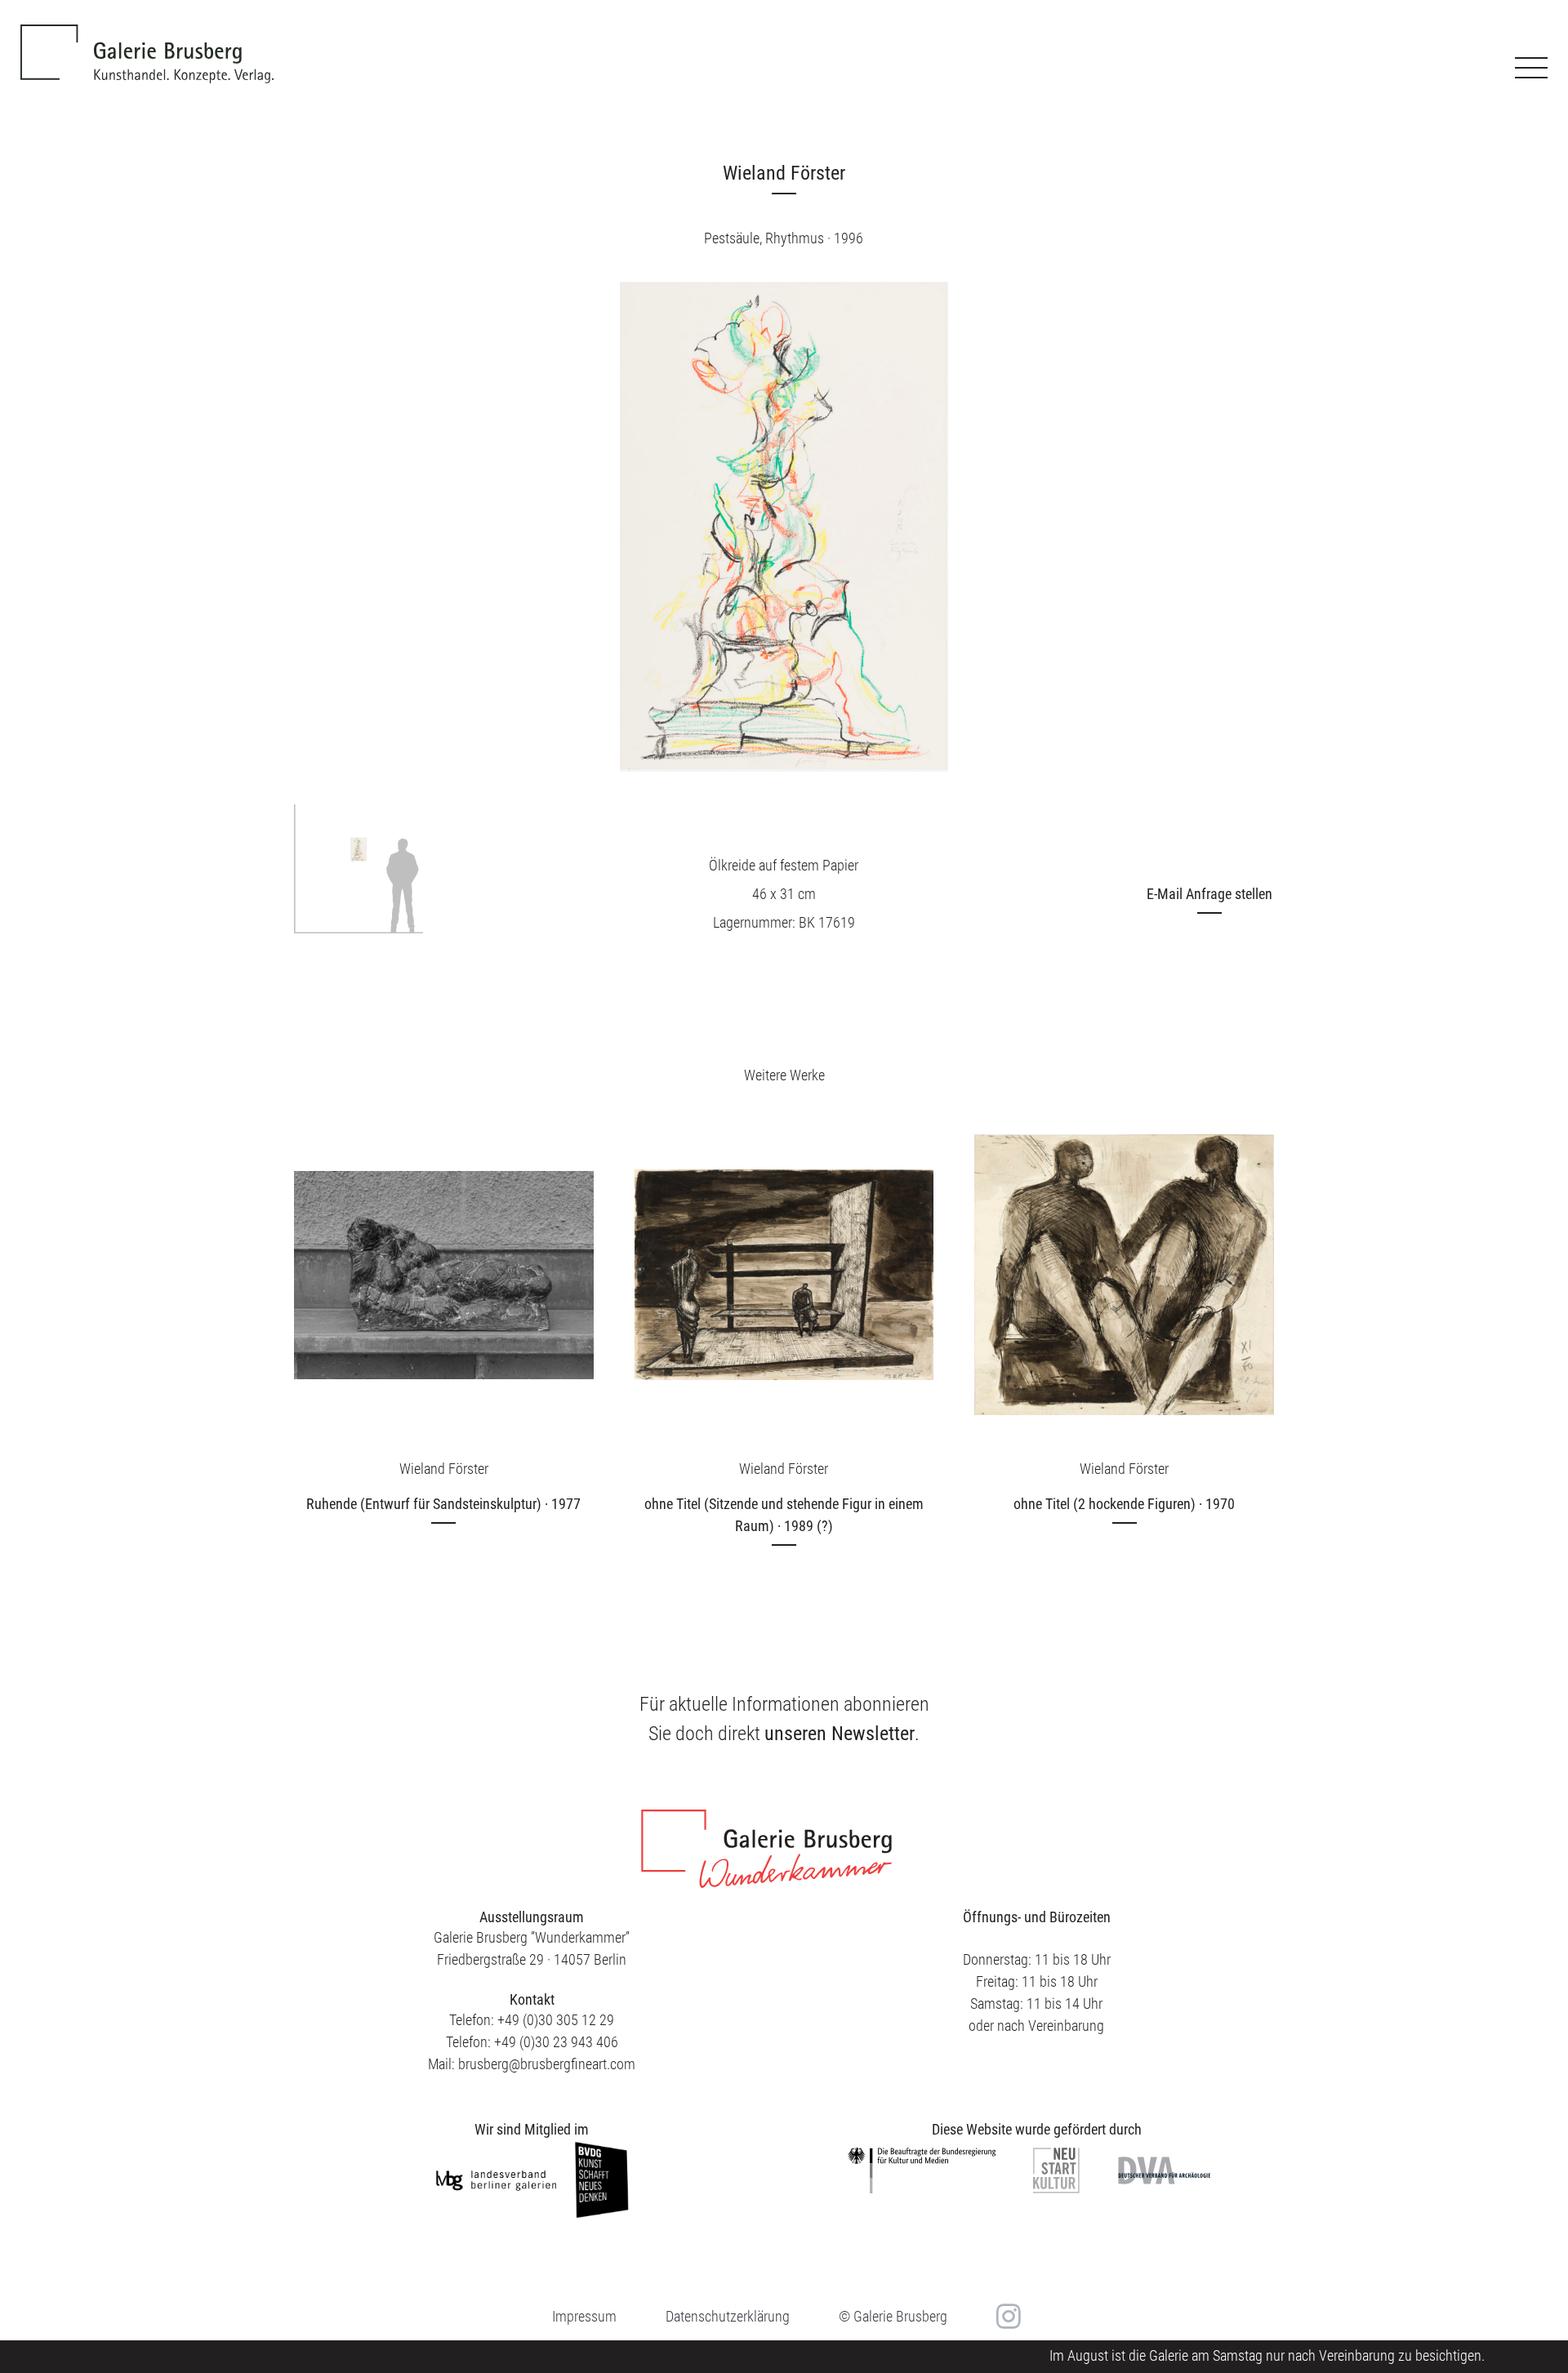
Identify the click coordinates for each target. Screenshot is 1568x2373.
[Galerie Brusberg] (147, 42)
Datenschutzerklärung (728, 2316)
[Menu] (1531, 68)
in (1007, 2317)
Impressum (584, 2316)
